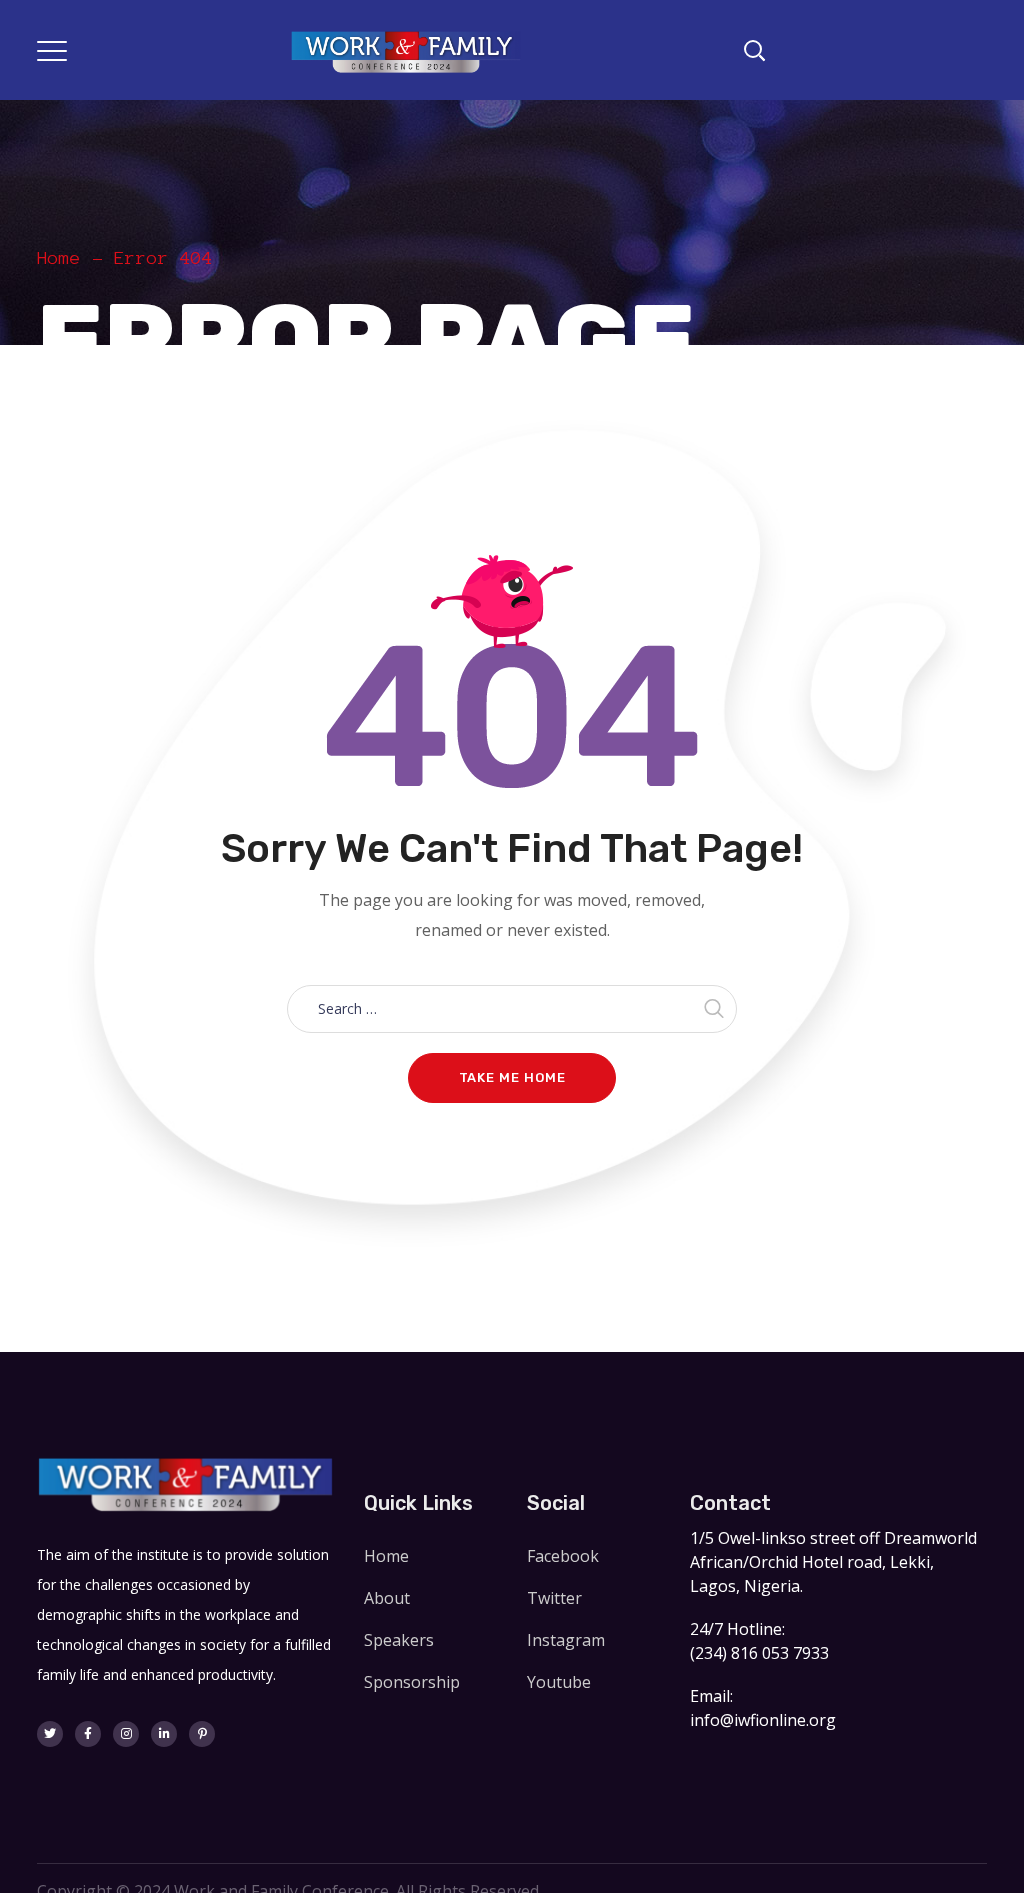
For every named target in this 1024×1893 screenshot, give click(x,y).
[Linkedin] (164, 1734)
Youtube (559, 1682)
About (387, 1598)
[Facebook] (88, 1734)
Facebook (563, 1556)
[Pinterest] (202, 1734)
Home (59, 258)
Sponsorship (412, 1682)
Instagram (566, 1640)
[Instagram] (126, 1734)
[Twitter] (50, 1734)
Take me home (512, 1077)
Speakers (399, 1640)
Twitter (554, 1598)
